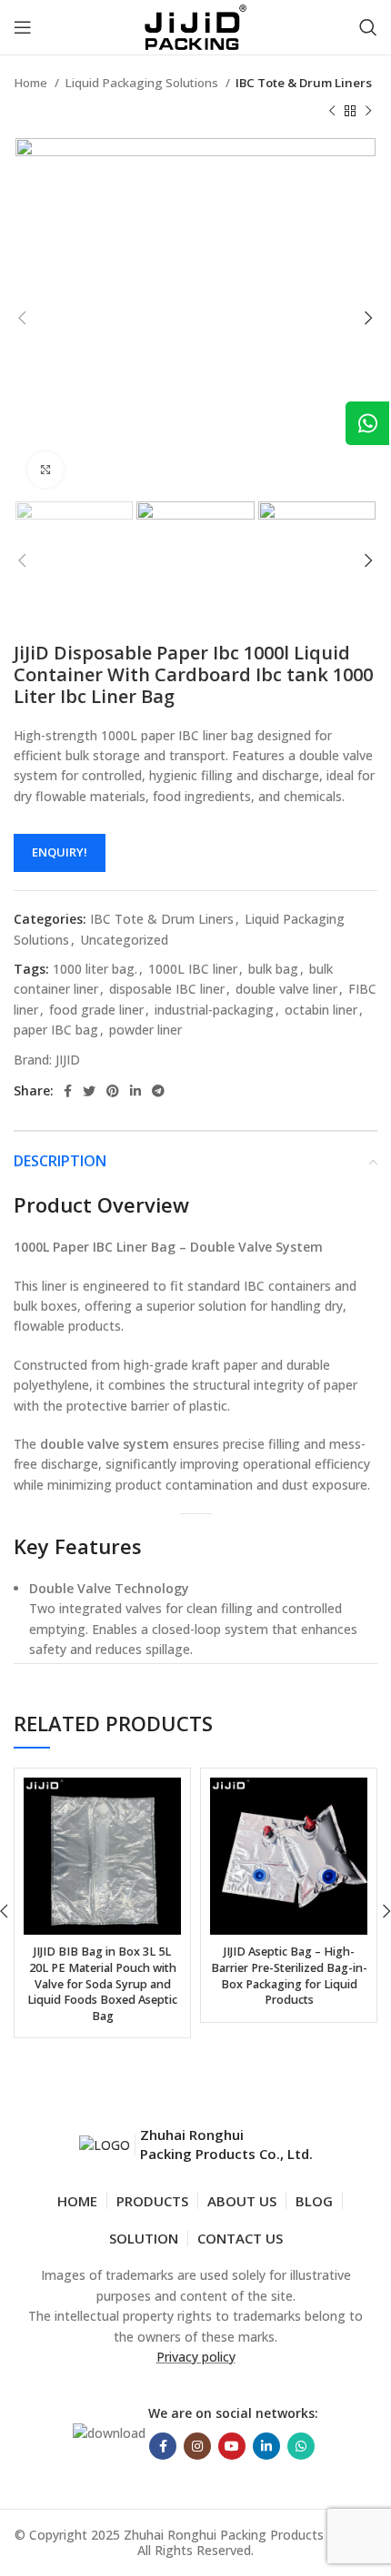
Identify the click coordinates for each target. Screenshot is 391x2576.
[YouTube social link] (232, 2446)
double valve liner (286, 989)
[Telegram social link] (158, 1091)
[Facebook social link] (68, 1091)
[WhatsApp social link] (301, 2446)
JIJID (68, 1060)
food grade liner (96, 1010)
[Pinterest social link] (113, 1091)
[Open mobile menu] (23, 27)
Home (32, 83)
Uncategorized (124, 940)
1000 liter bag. (95, 969)
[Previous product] (332, 111)
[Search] (368, 27)
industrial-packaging (214, 1010)
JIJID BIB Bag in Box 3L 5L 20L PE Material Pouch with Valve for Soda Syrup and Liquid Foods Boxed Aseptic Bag (102, 1984)
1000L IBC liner (193, 969)
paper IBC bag (56, 1030)
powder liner (145, 1030)
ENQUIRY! (60, 852)
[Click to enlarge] (45, 470)
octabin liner (321, 1010)
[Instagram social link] (197, 2446)
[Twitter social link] (89, 1091)
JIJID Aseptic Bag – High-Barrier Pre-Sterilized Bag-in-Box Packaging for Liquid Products (289, 1976)
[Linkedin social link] (135, 1091)
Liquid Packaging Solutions (143, 83)
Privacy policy (196, 2357)
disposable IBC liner (167, 989)
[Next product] (368, 111)
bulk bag (273, 969)
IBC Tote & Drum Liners (304, 83)
